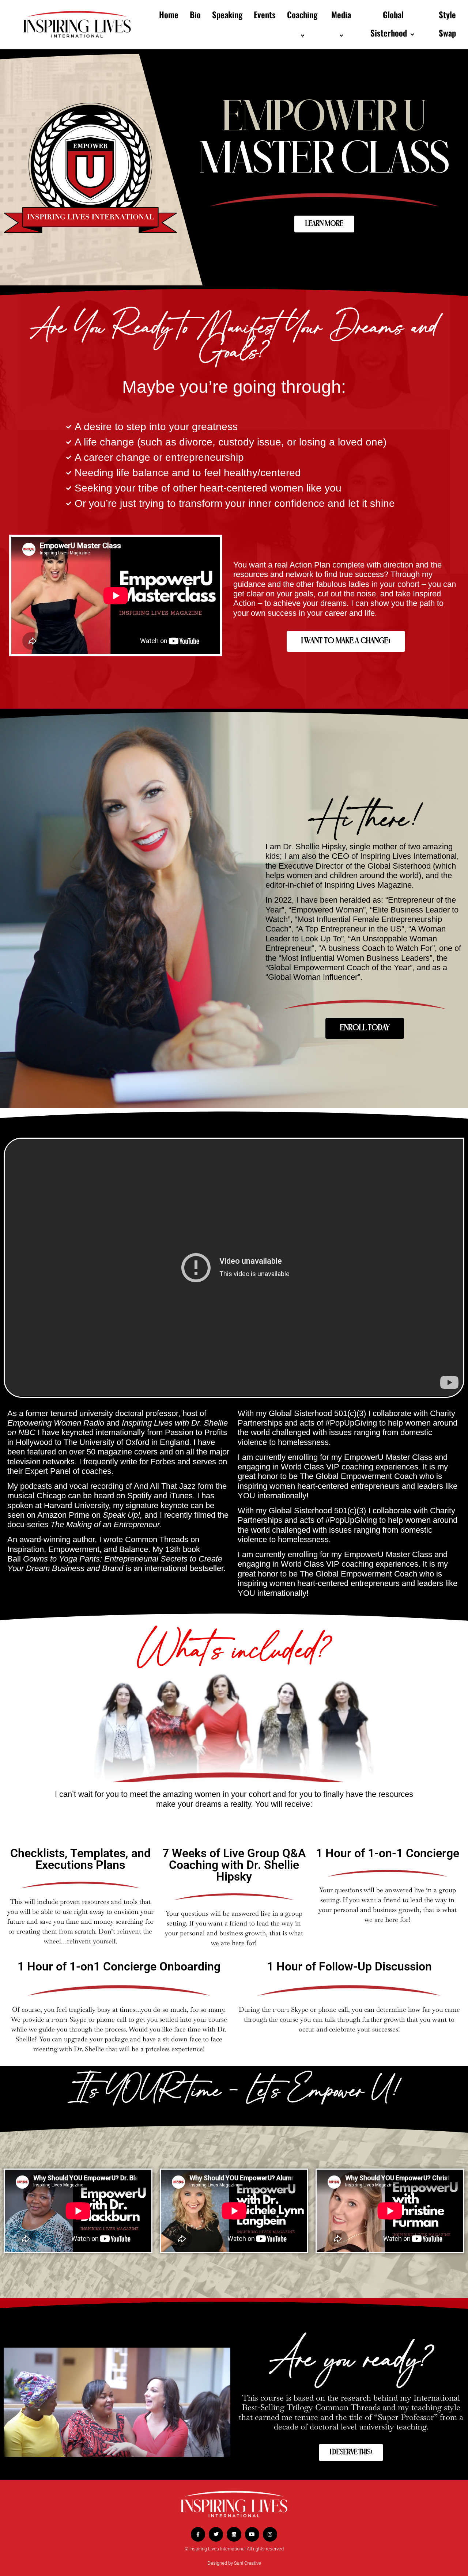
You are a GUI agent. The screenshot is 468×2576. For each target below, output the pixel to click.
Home (169, 15)
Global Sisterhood (389, 24)
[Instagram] (270, 2534)
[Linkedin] (234, 2534)
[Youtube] (252, 2534)
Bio (195, 15)
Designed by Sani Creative (234, 2563)
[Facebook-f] (198, 2534)
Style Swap (447, 24)
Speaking (227, 15)
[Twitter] (216, 2534)
